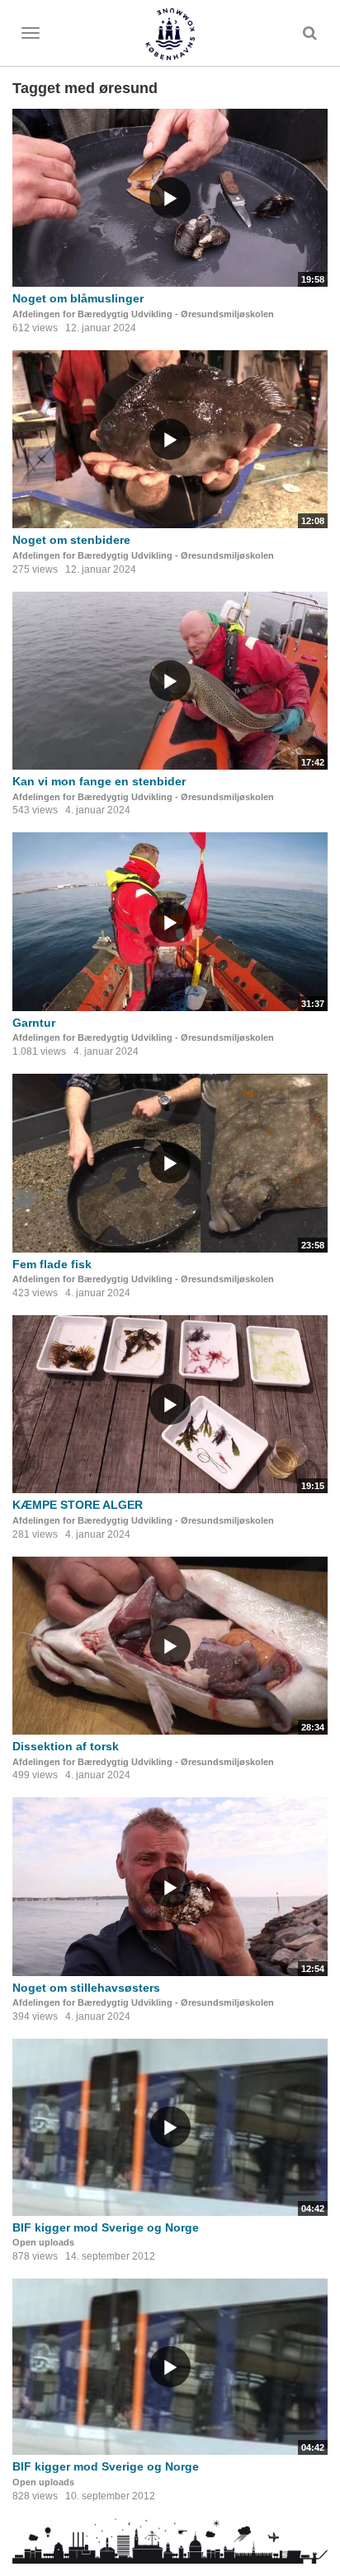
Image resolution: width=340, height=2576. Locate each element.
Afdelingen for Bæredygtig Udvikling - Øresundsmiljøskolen (143, 314)
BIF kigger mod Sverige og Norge (106, 2227)
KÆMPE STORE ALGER (78, 1505)
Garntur (34, 1023)
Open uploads (43, 2242)
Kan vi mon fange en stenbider (99, 781)
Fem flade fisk (52, 1264)
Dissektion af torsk (66, 1746)
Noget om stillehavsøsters (86, 1988)
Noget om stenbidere (71, 540)
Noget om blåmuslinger (78, 298)
